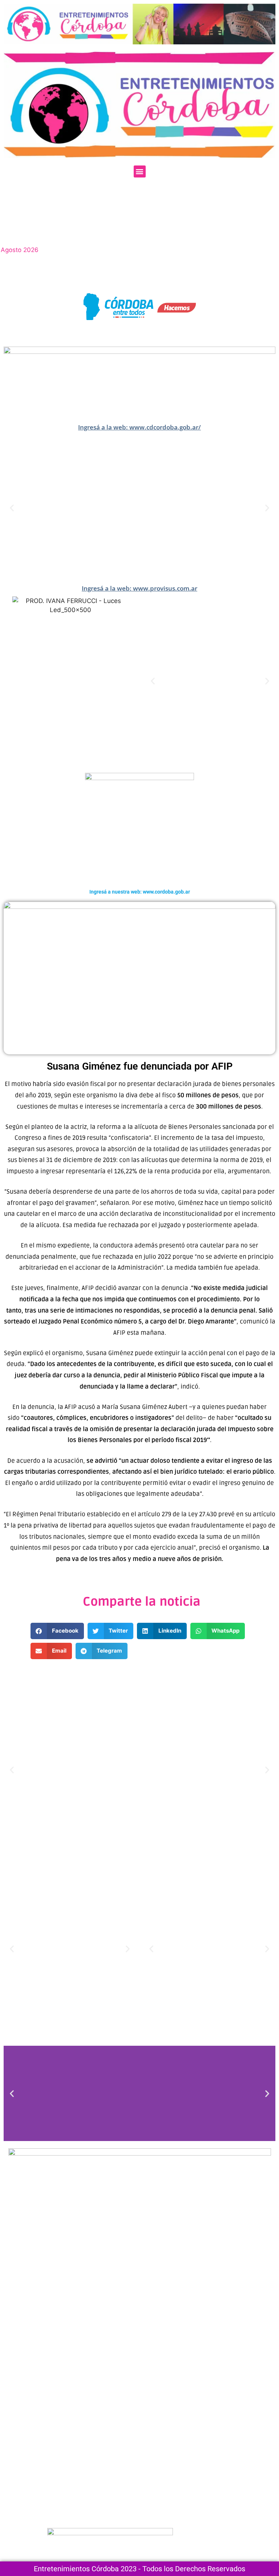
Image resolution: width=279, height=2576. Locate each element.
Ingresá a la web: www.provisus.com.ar (139, 588)
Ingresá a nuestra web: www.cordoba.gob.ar (140, 892)
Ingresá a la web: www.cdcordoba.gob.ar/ (139, 427)
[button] (140, 171)
